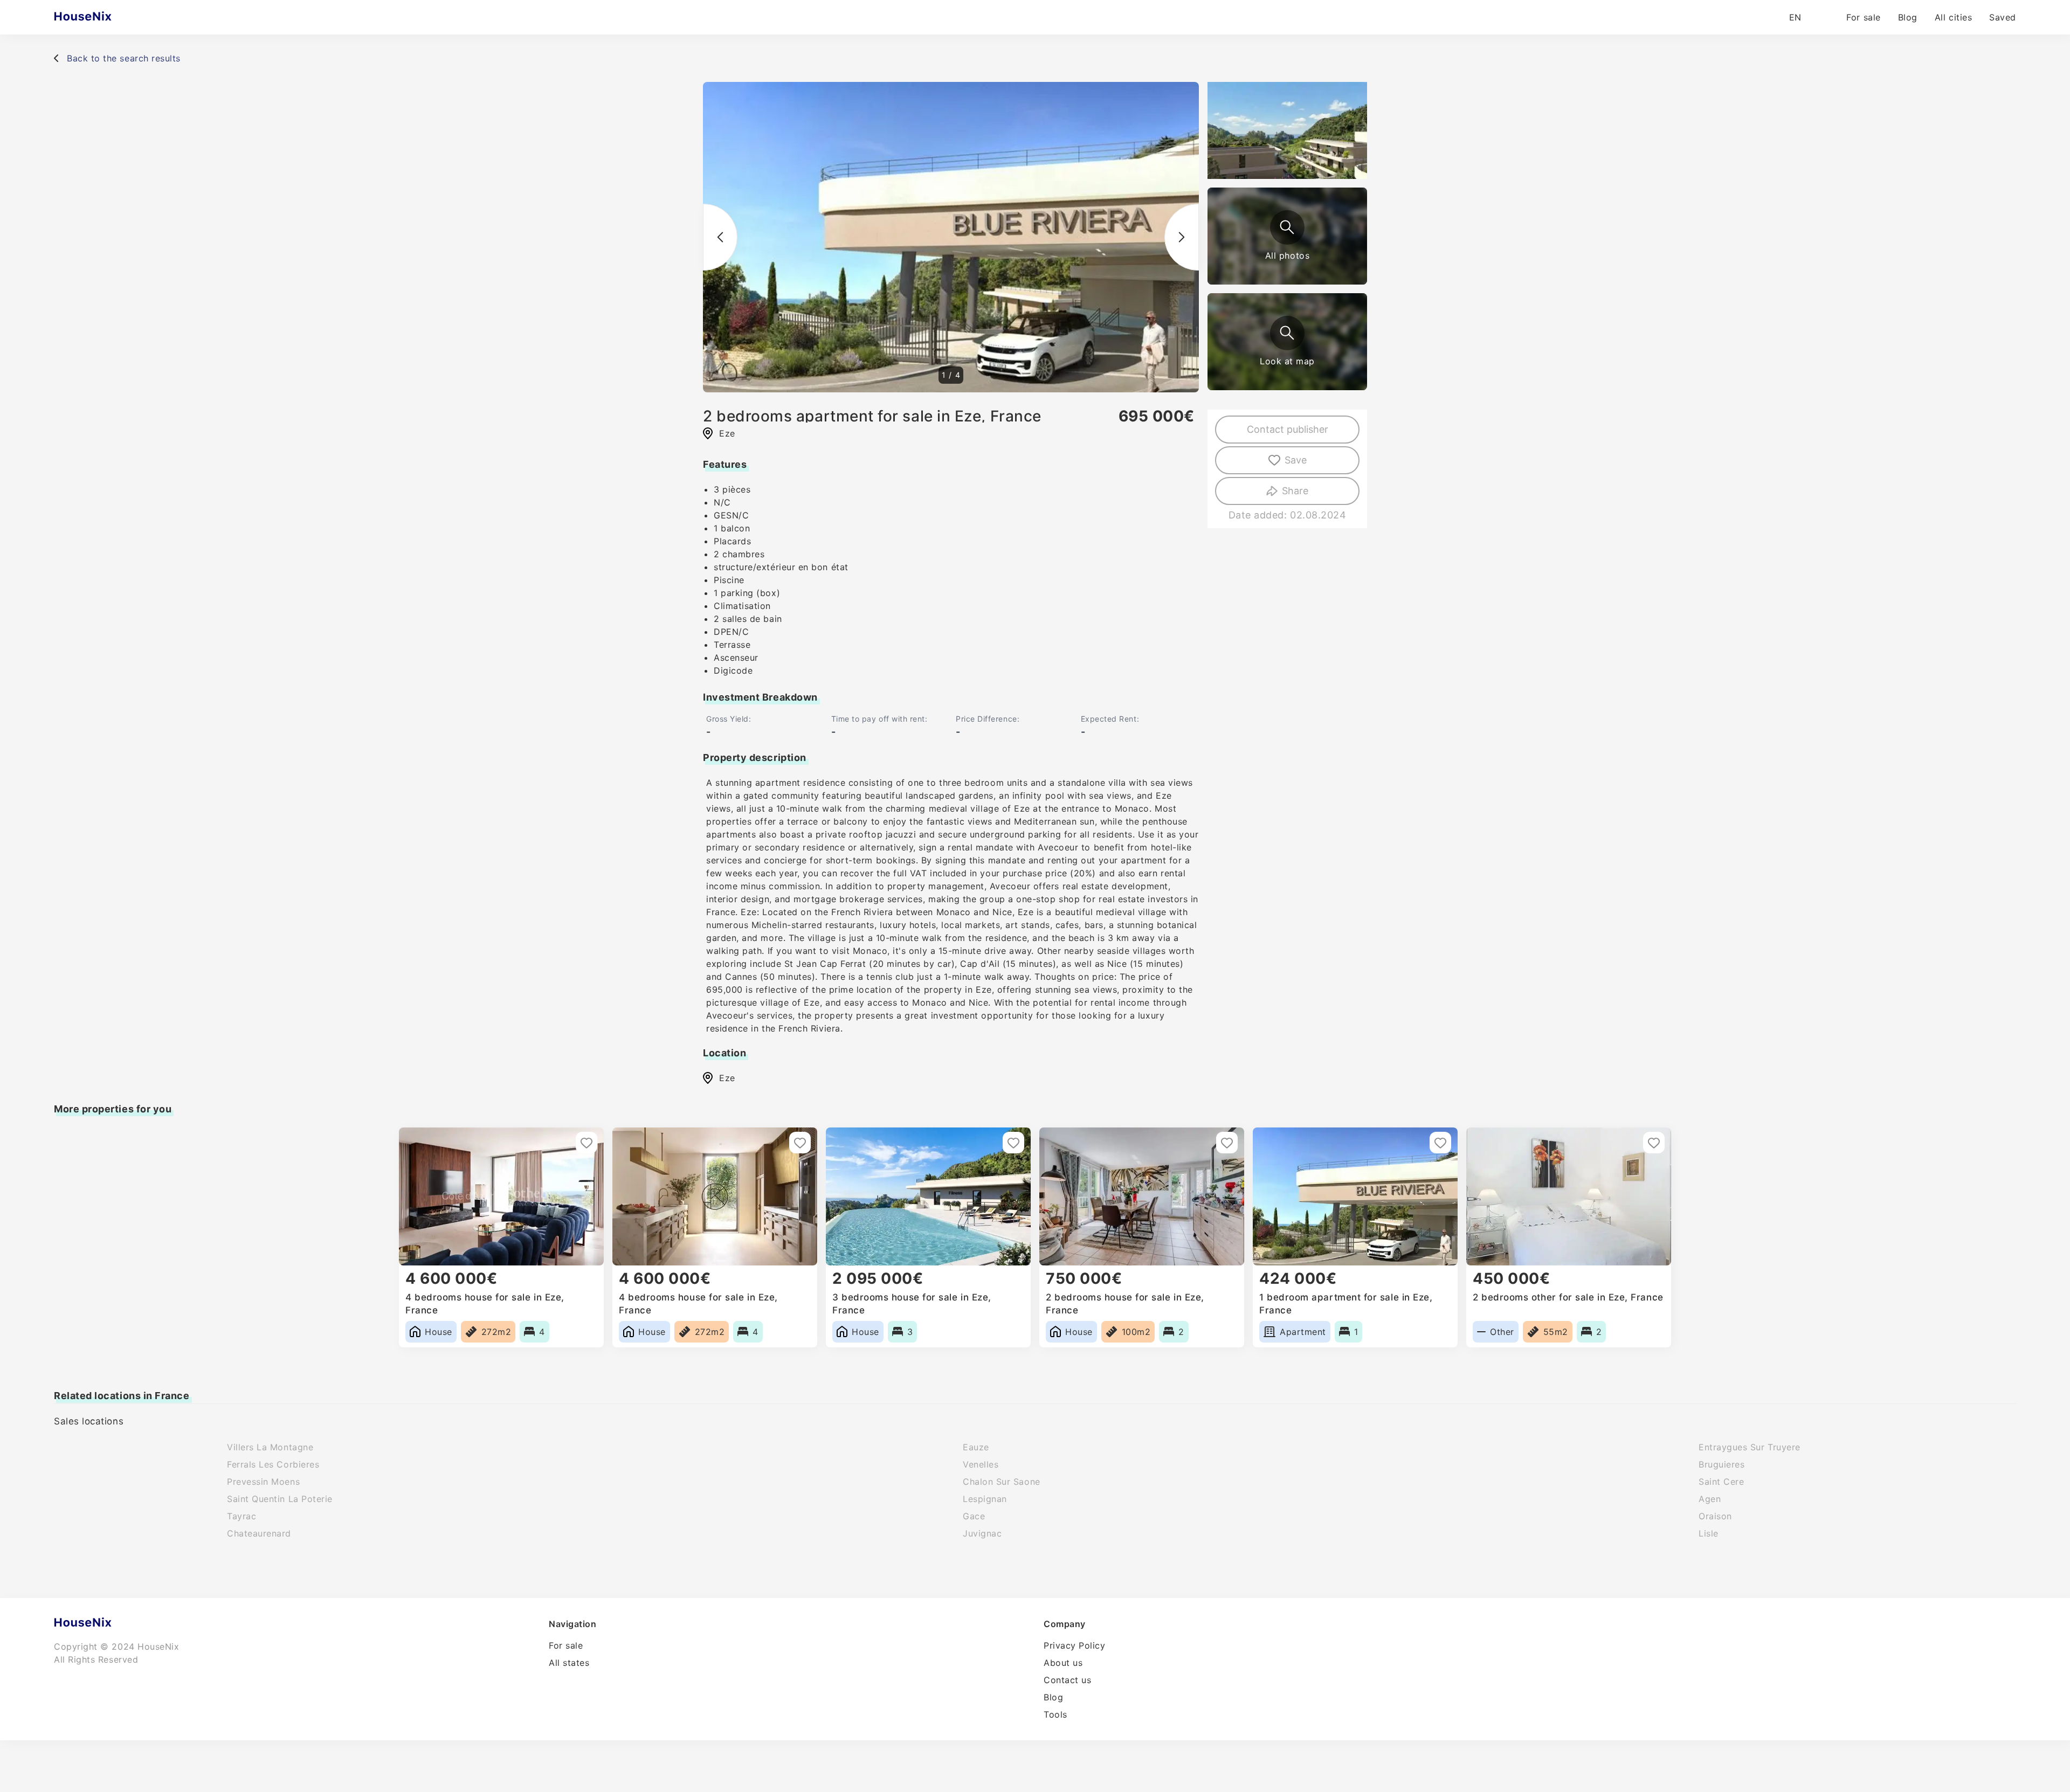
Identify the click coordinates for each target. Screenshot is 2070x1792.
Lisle (1709, 1533)
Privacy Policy (1075, 1645)
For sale (1863, 17)
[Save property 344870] (1227, 1143)
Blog (1908, 17)
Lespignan (985, 1499)
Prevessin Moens (263, 1482)
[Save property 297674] (1440, 1143)
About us (1063, 1663)
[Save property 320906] (586, 1143)
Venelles (981, 1464)
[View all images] (1287, 227)
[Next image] (1182, 237)
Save (1296, 460)
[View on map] (1287, 333)
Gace (974, 1516)
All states (569, 1663)
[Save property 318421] (800, 1143)
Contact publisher (1288, 429)
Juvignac (982, 1533)
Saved (2003, 17)
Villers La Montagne (270, 1447)
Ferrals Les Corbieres (273, 1464)
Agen (1710, 1499)
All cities (1953, 17)
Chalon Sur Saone (1002, 1482)
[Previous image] (720, 237)
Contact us (1067, 1680)
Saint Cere (1721, 1482)
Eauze (976, 1447)
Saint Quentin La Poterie (280, 1499)
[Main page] (104, 17)
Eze (727, 1078)
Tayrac (241, 1516)
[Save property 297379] (1013, 1143)
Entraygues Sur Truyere (1750, 1447)
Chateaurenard (259, 1533)
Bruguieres (1721, 1464)
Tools (1055, 1714)
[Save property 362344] (1654, 1143)
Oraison (1715, 1516)
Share (1295, 491)
